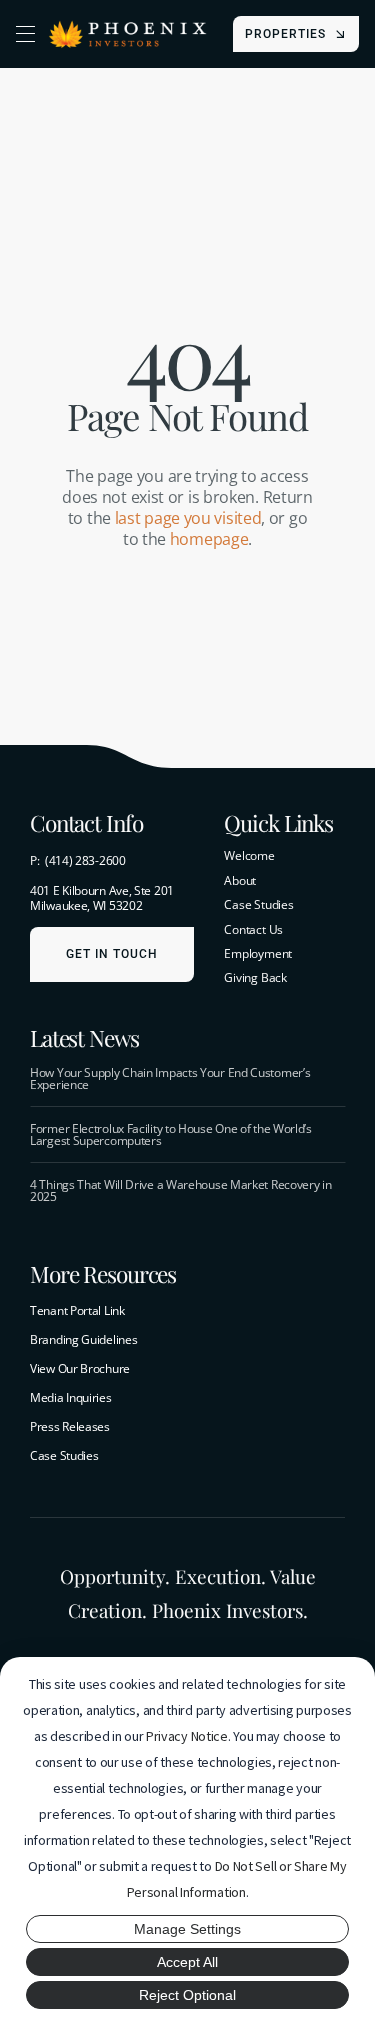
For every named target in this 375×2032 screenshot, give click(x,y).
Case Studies (64, 1455)
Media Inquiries (71, 1397)
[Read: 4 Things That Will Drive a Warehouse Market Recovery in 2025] (187, 1191)
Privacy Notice (187, 1736)
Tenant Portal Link (77, 1310)
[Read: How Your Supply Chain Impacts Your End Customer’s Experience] (187, 1079)
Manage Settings (187, 1929)
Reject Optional (187, 1995)
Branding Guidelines (83, 1339)
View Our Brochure (80, 1368)
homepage (209, 539)
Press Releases (70, 1426)
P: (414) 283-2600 (78, 860)
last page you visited (188, 518)
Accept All (187, 1962)
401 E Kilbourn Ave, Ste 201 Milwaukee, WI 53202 (102, 898)
